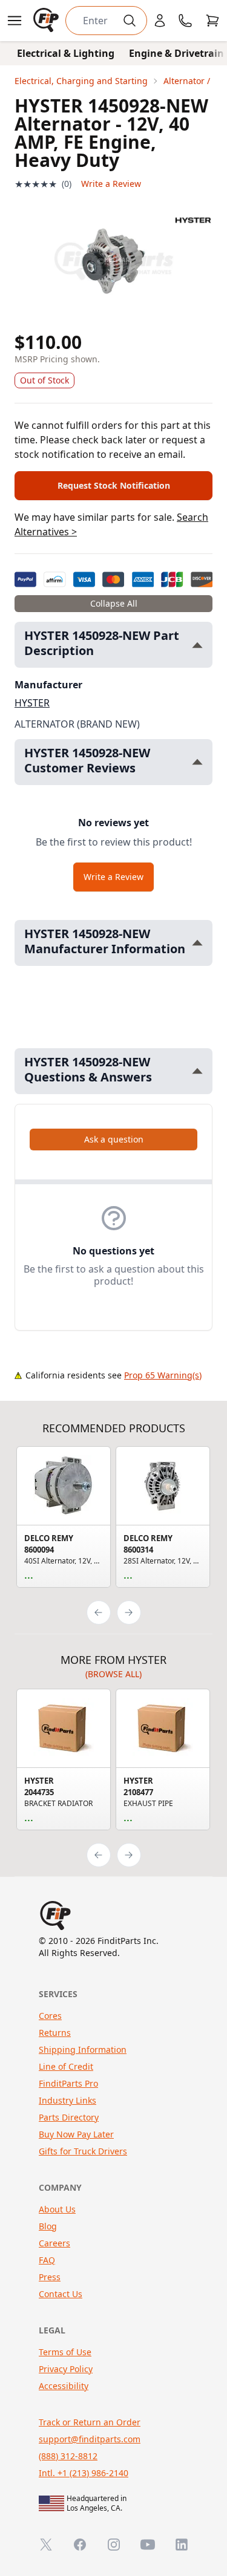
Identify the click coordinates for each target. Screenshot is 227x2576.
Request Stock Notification (114, 485)
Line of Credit (66, 2066)
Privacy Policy (66, 2369)
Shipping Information (83, 2049)
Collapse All (114, 603)
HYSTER (32, 703)
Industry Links (67, 2100)
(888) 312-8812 (68, 2456)
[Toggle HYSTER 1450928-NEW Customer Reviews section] (197, 762)
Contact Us (61, 2294)
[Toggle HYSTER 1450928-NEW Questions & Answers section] (197, 1071)
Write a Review (111, 184)
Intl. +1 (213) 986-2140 (84, 2473)
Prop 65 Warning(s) (163, 1375)
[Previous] (99, 1612)
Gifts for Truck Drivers (83, 2151)
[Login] (160, 21)
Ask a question (114, 1139)
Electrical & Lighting (66, 53)
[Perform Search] (130, 21)
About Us (57, 2209)
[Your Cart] (212, 21)
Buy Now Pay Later (76, 2134)
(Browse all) (113, 1674)
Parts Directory (69, 2117)
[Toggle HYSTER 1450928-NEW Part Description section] (197, 645)
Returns (55, 2033)
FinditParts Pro (68, 2083)
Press (50, 2277)
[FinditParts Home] (47, 21)
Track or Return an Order (90, 2422)
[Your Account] (160, 21)
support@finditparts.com (90, 2439)
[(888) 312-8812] (185, 21)
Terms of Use (65, 2352)
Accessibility (64, 2386)
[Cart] (212, 21)
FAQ (47, 2260)
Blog (48, 2226)
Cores (50, 2016)
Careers (54, 2243)
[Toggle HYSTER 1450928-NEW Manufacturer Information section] (197, 943)
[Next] (129, 1612)
